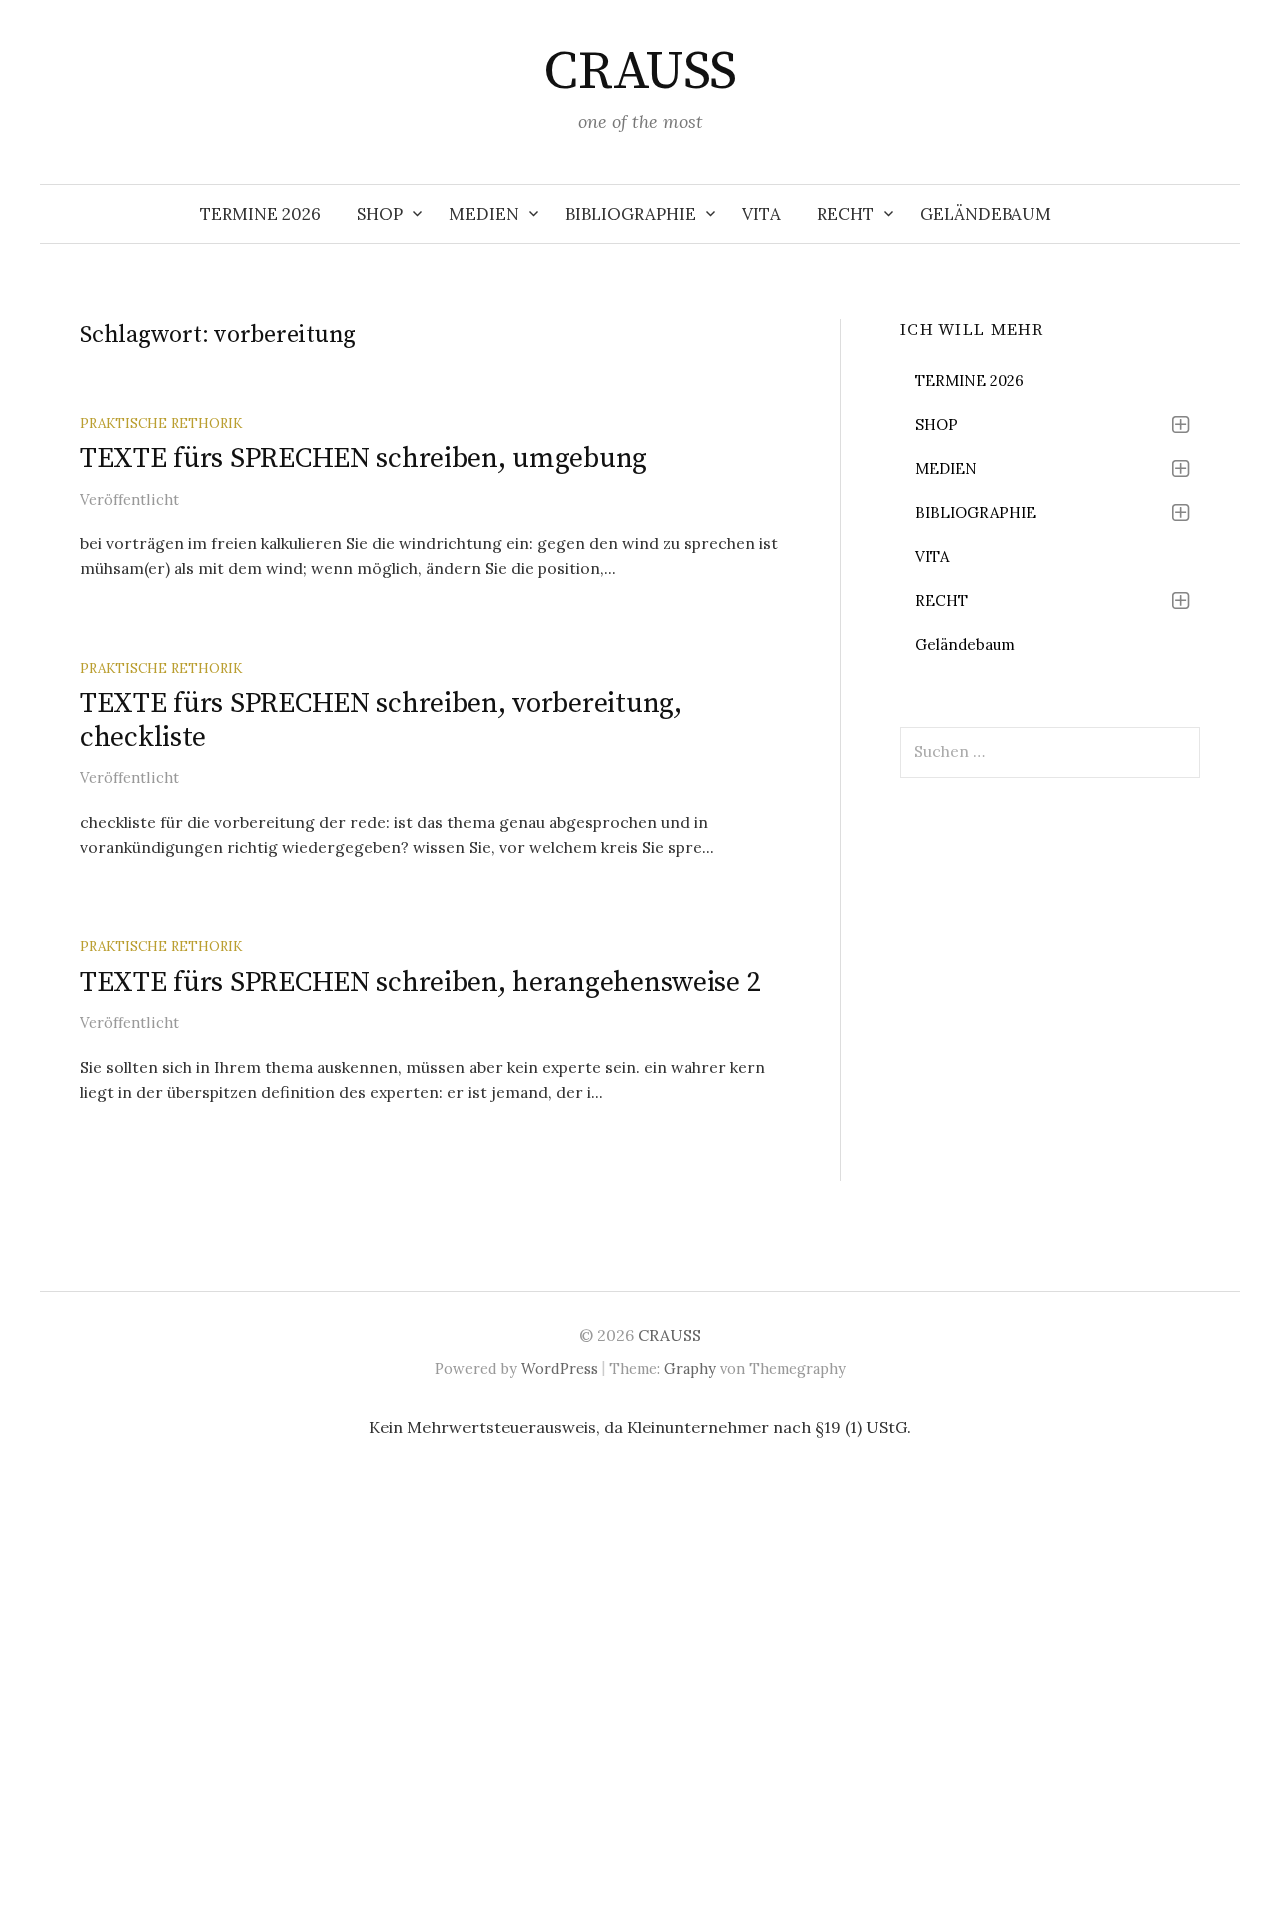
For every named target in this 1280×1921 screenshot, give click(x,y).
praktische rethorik (161, 423)
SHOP (380, 214)
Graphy (690, 1368)
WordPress (559, 1368)
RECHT (845, 214)
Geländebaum (985, 214)
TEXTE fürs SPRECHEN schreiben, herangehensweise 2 (420, 982)
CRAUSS (640, 72)
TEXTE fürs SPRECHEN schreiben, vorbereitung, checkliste (381, 720)
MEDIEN (484, 214)
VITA (761, 214)
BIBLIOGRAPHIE (630, 214)
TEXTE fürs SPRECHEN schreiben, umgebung (363, 458)
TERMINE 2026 (260, 214)
